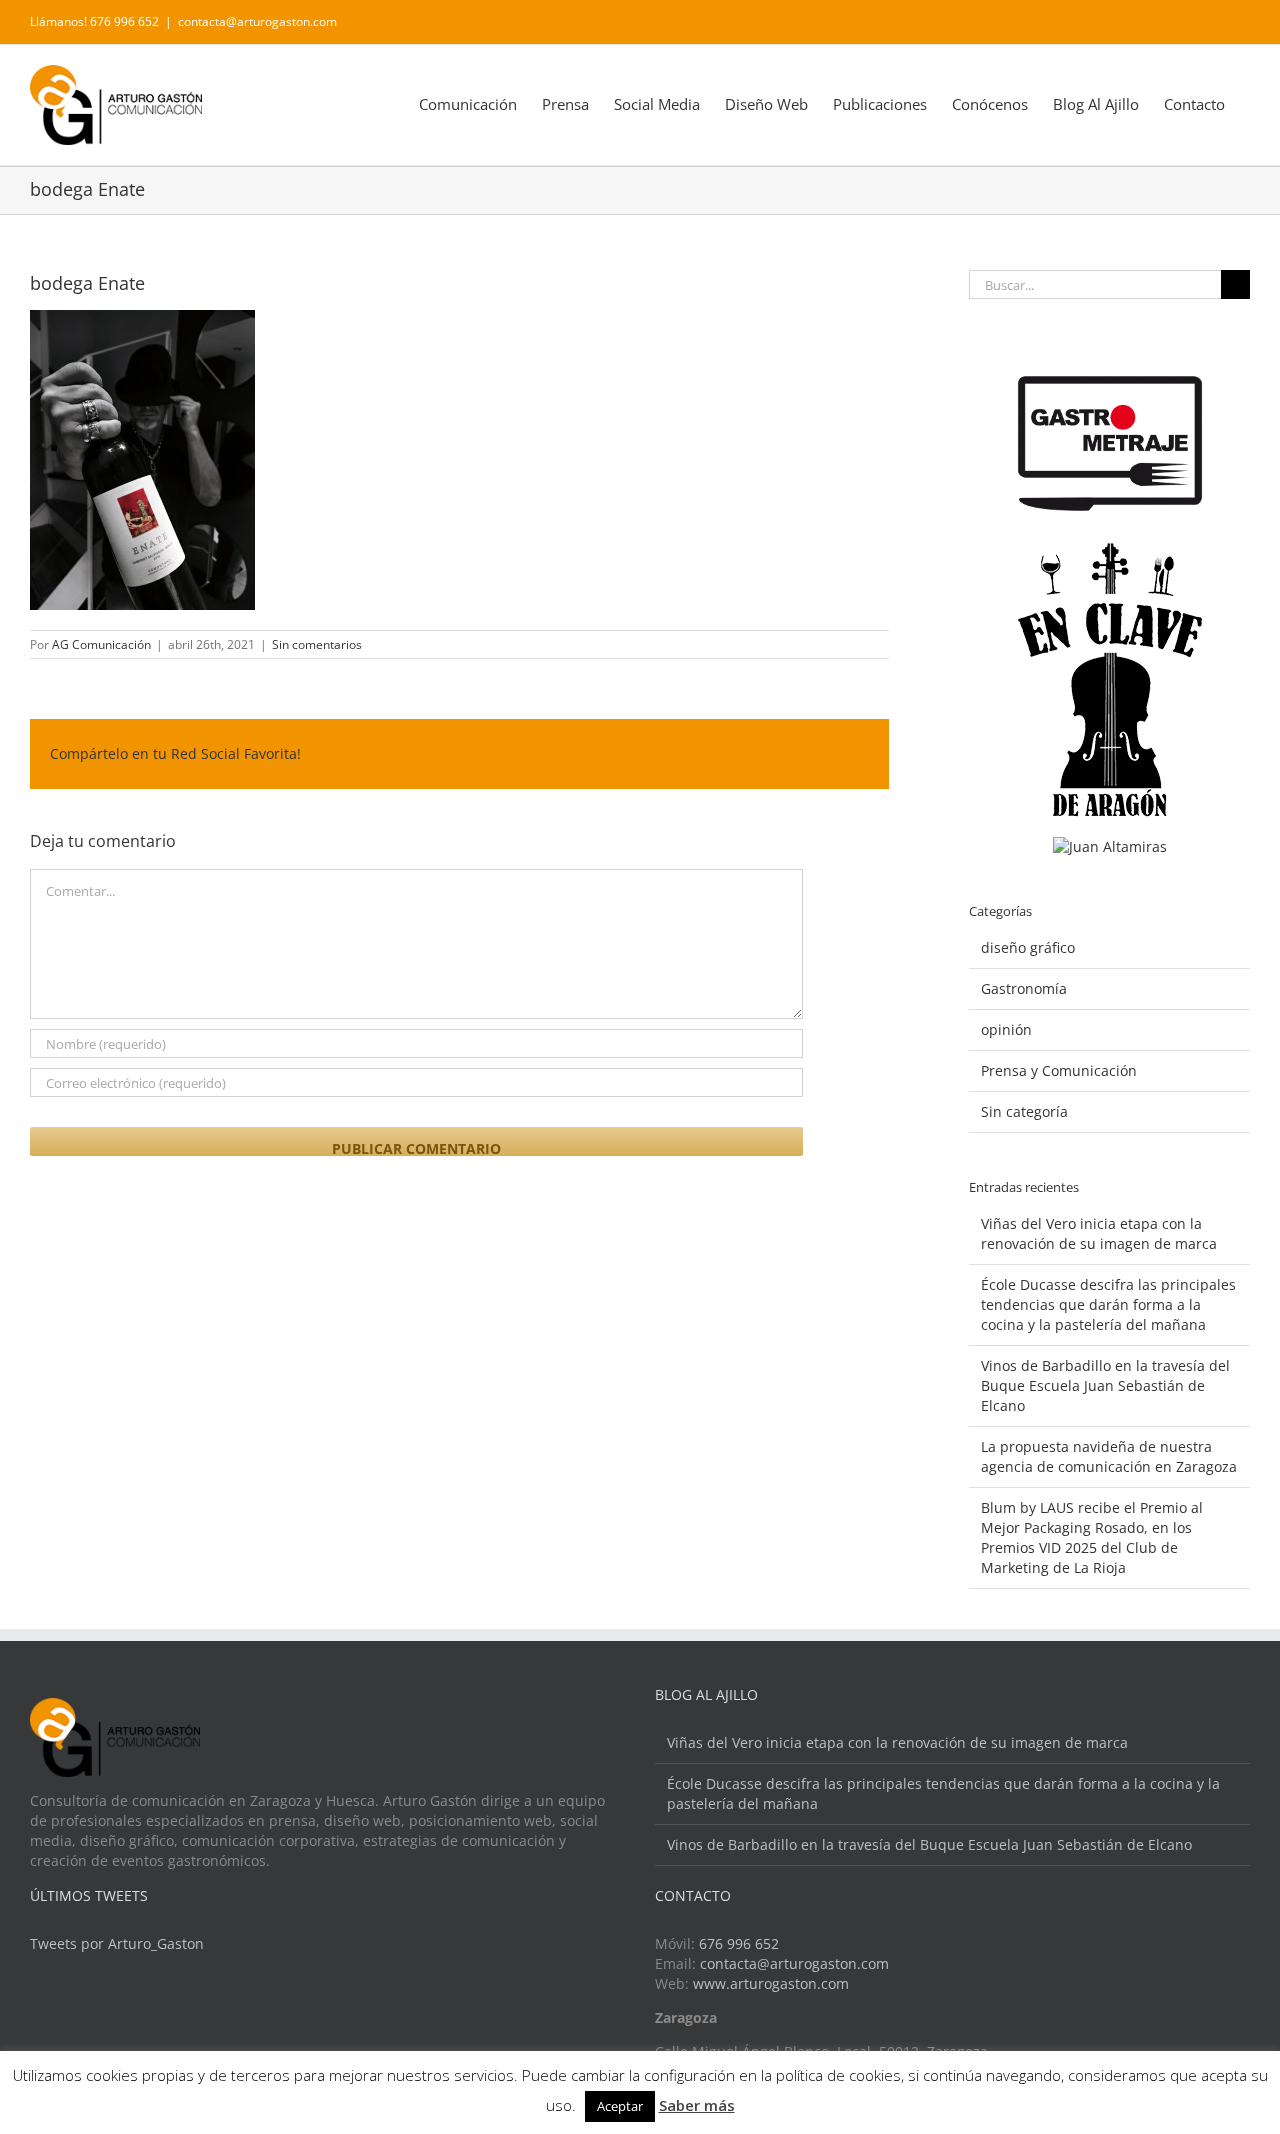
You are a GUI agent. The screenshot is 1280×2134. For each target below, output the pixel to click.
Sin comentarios (317, 644)
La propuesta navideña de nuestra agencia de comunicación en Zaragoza (1109, 1456)
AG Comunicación (101, 644)
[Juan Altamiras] (1110, 846)
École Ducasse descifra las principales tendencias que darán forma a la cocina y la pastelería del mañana (1108, 1304)
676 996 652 (739, 1943)
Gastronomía (1024, 988)
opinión (1006, 1029)
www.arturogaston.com (771, 1983)
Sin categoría (1024, 1111)
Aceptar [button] (620, 2106)
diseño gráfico (1028, 947)
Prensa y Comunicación (1059, 1070)
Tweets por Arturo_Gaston (117, 1943)
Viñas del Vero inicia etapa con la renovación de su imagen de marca (1099, 1233)
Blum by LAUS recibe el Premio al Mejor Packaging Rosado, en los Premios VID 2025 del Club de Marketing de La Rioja (1092, 1537)
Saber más (697, 2105)
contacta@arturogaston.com (257, 21)
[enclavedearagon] (1110, 552)
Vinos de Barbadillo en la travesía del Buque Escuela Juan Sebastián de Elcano (1105, 1385)
